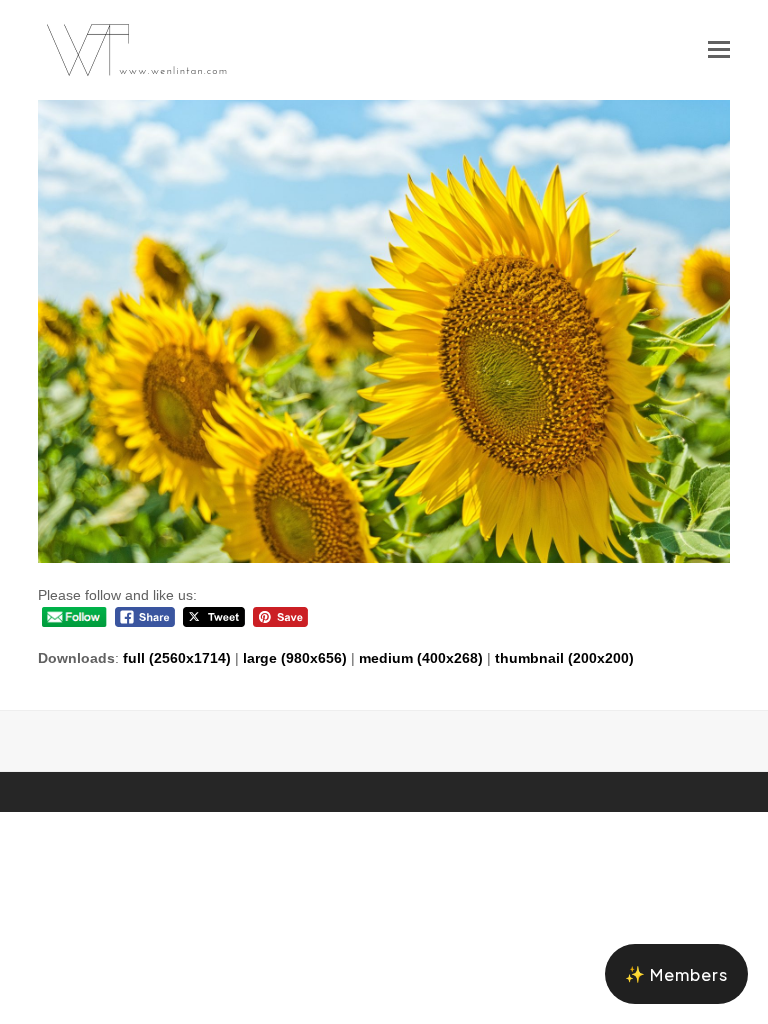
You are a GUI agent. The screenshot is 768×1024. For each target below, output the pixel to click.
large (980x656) (295, 658)
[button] (719, 50)
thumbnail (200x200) (564, 658)
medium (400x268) (421, 658)
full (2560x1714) (177, 658)
